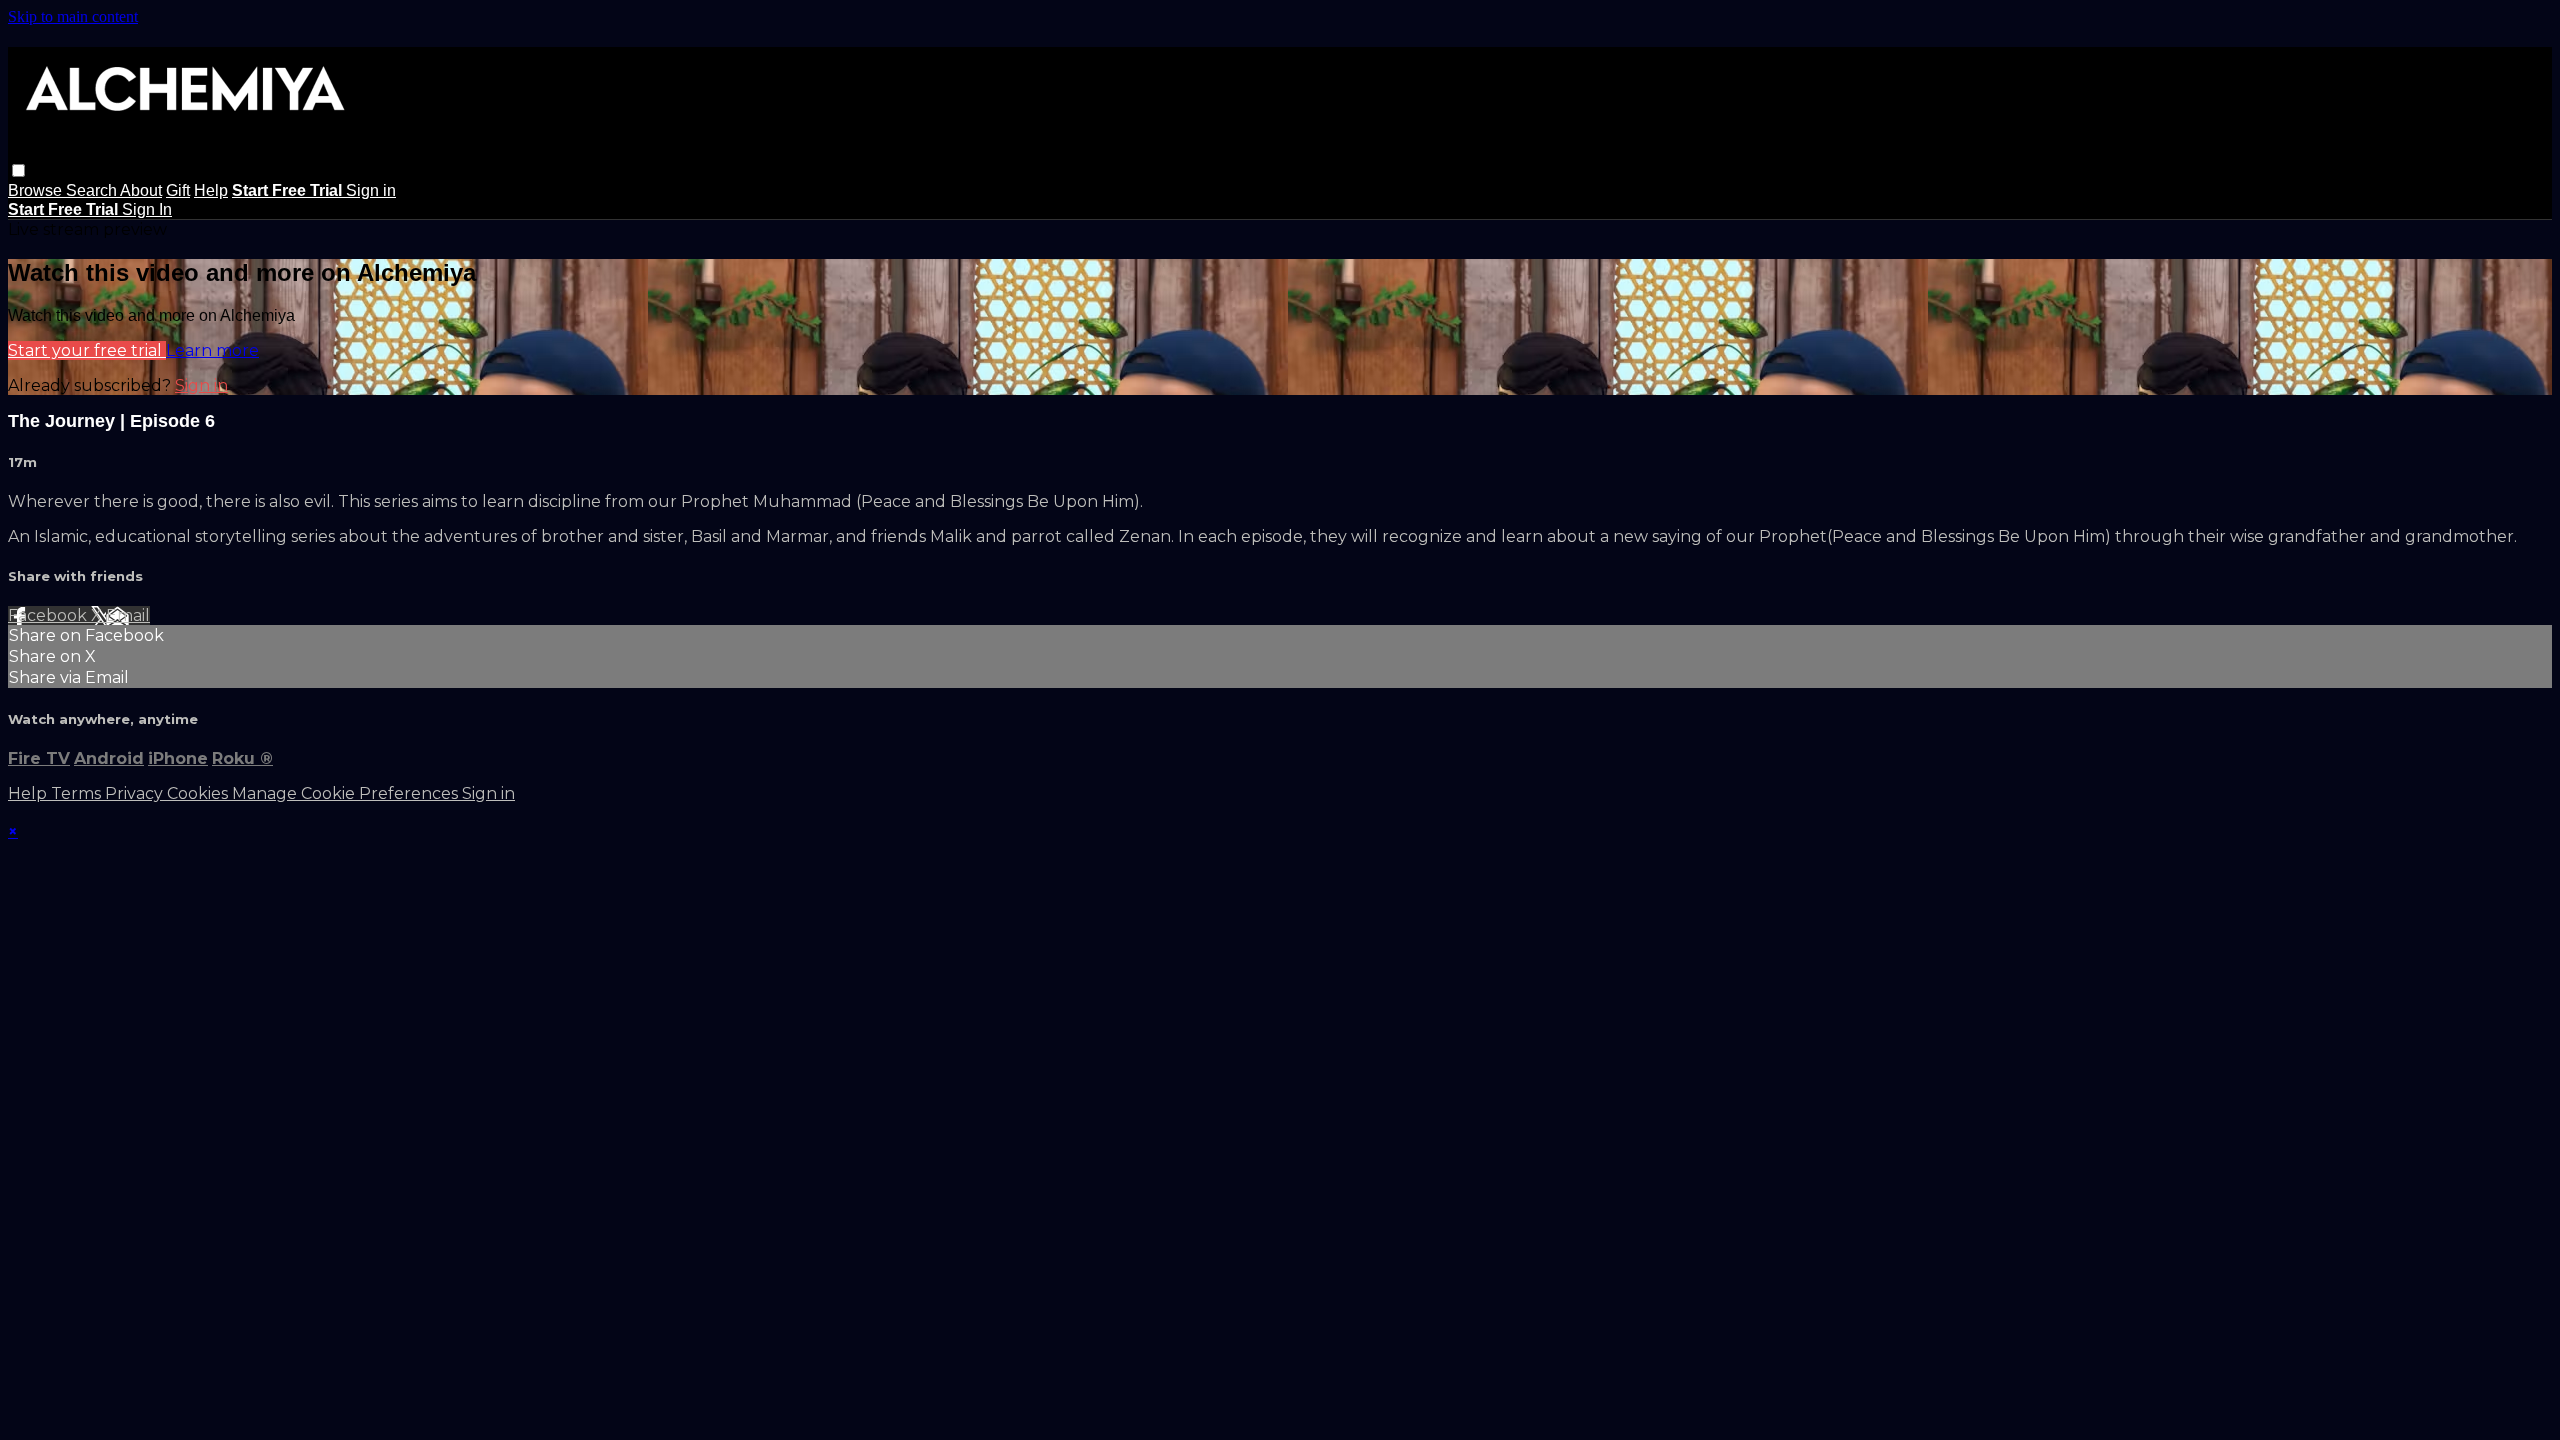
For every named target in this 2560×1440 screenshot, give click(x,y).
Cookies (199, 793)
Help (211, 190)
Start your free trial (87, 350)
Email (128, 615)
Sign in (371, 190)
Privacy (136, 793)
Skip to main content (73, 16)
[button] (18, 170)
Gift (178, 190)
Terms (78, 793)
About (141, 190)
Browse (37, 190)
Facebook (49, 615)
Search (93, 190)
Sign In (147, 209)
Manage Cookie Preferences (347, 793)
